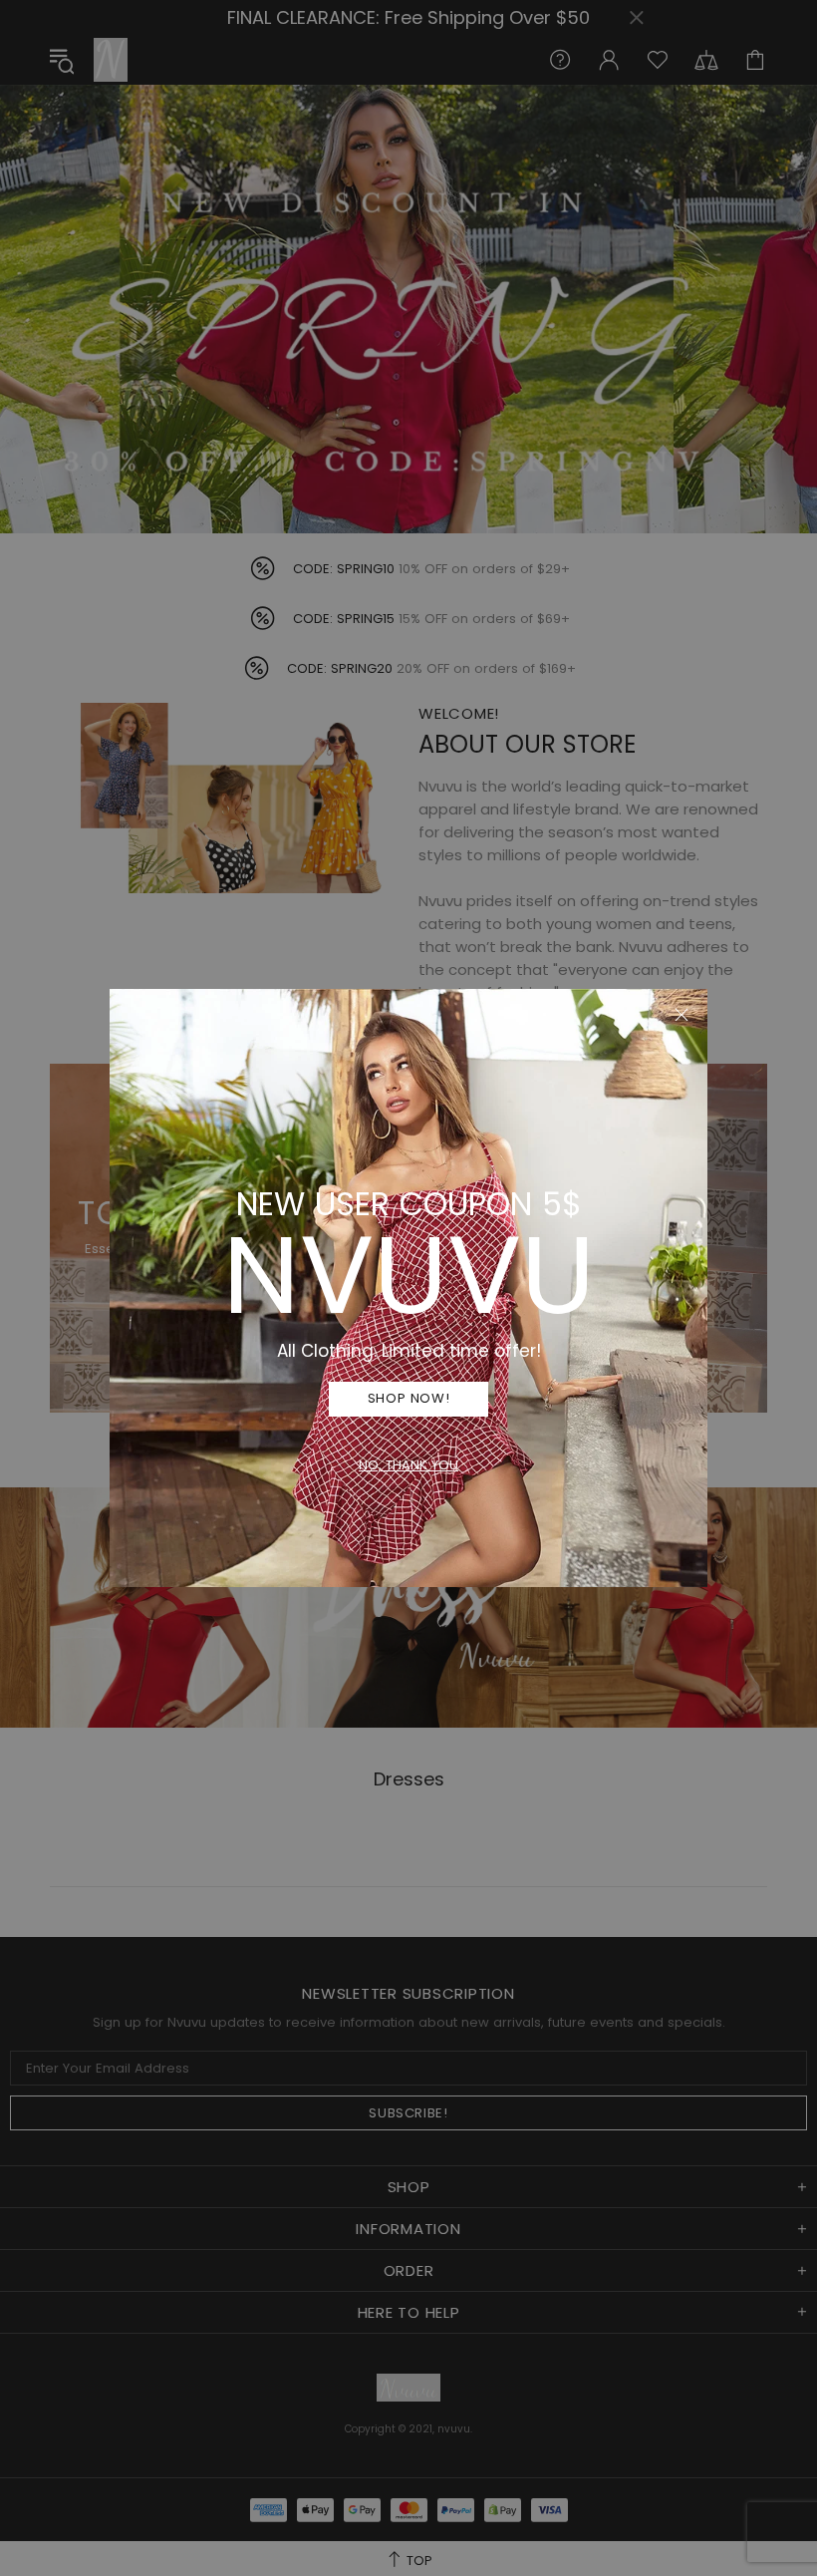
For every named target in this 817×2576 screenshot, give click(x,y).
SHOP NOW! (409, 1398)
